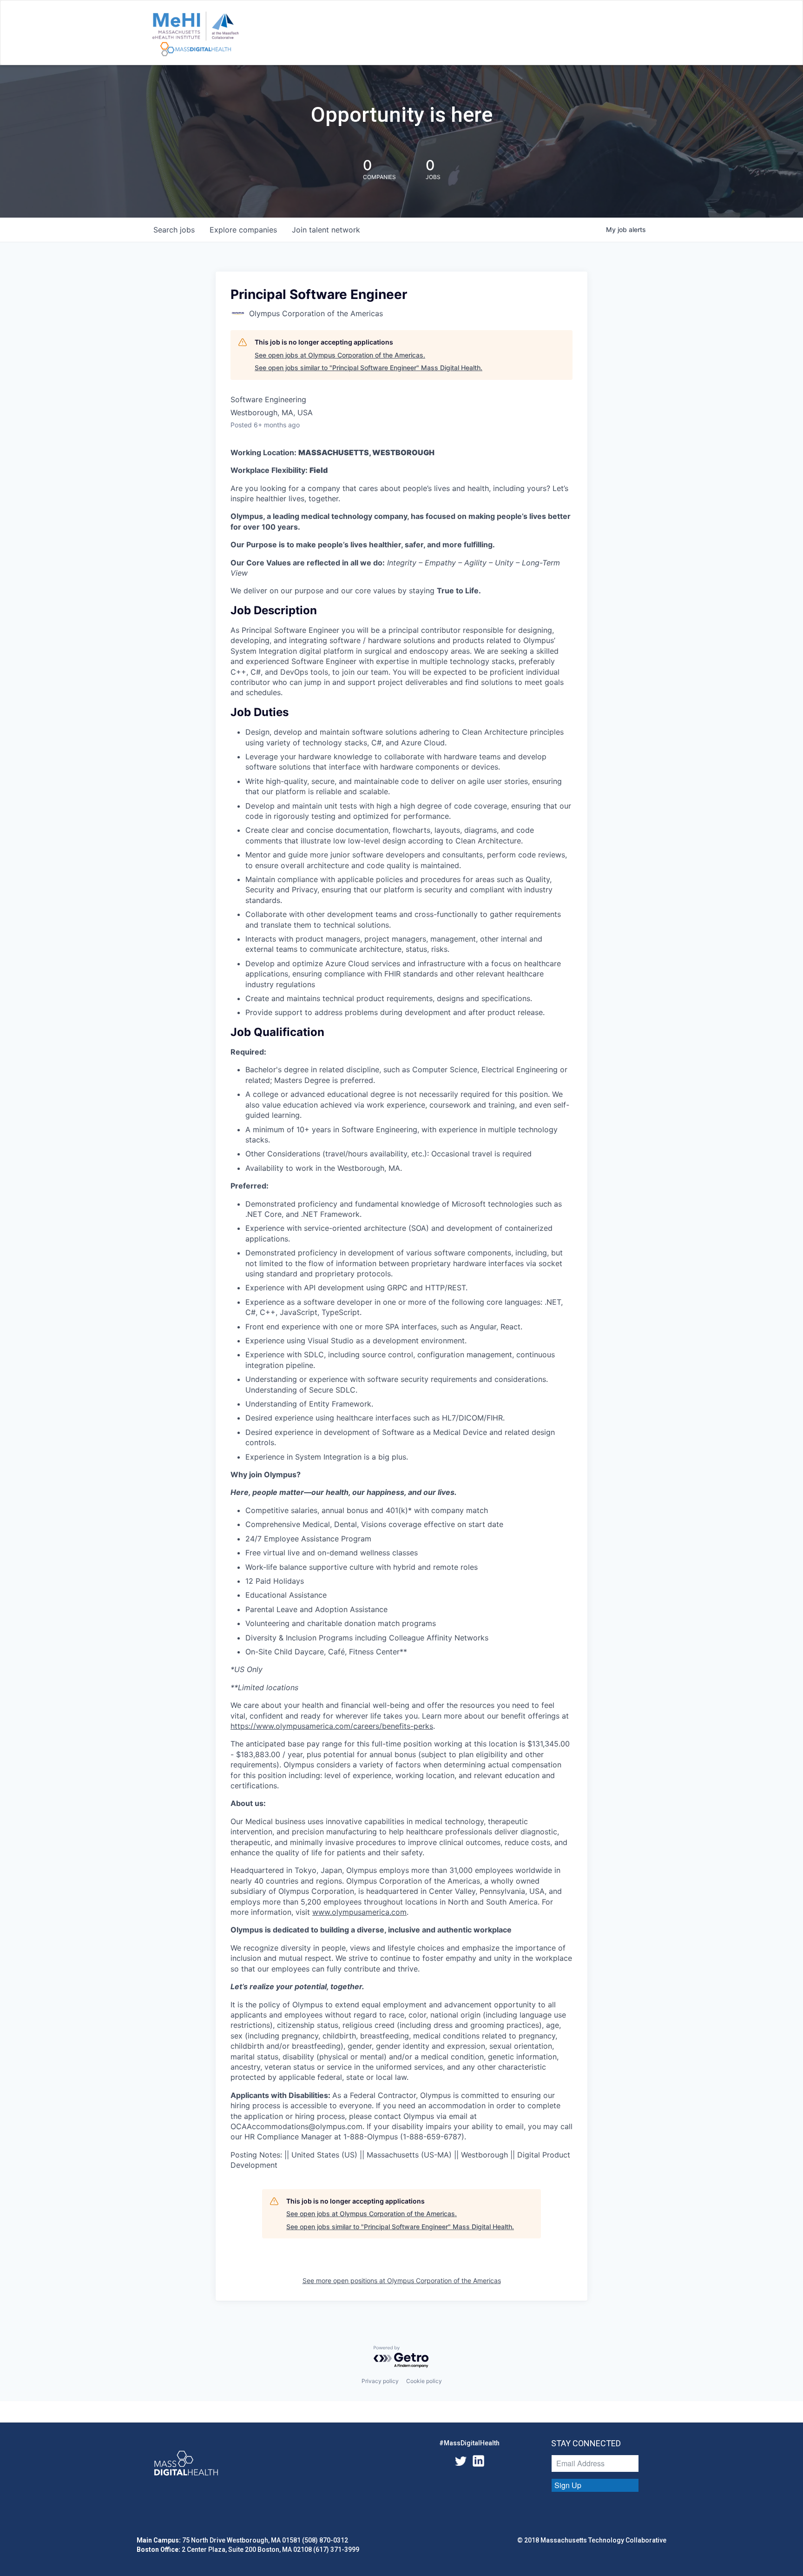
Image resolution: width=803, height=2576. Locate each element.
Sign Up (568, 2485)
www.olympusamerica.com (359, 1912)
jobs (174, 230)
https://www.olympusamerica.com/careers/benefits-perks (332, 1726)
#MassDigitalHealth (469, 2443)
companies (243, 230)
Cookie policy (424, 2381)
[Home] (195, 34)
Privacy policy (380, 2381)
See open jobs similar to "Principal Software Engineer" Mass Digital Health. (369, 368)
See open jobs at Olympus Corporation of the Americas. (340, 355)
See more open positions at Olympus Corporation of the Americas (402, 2281)
